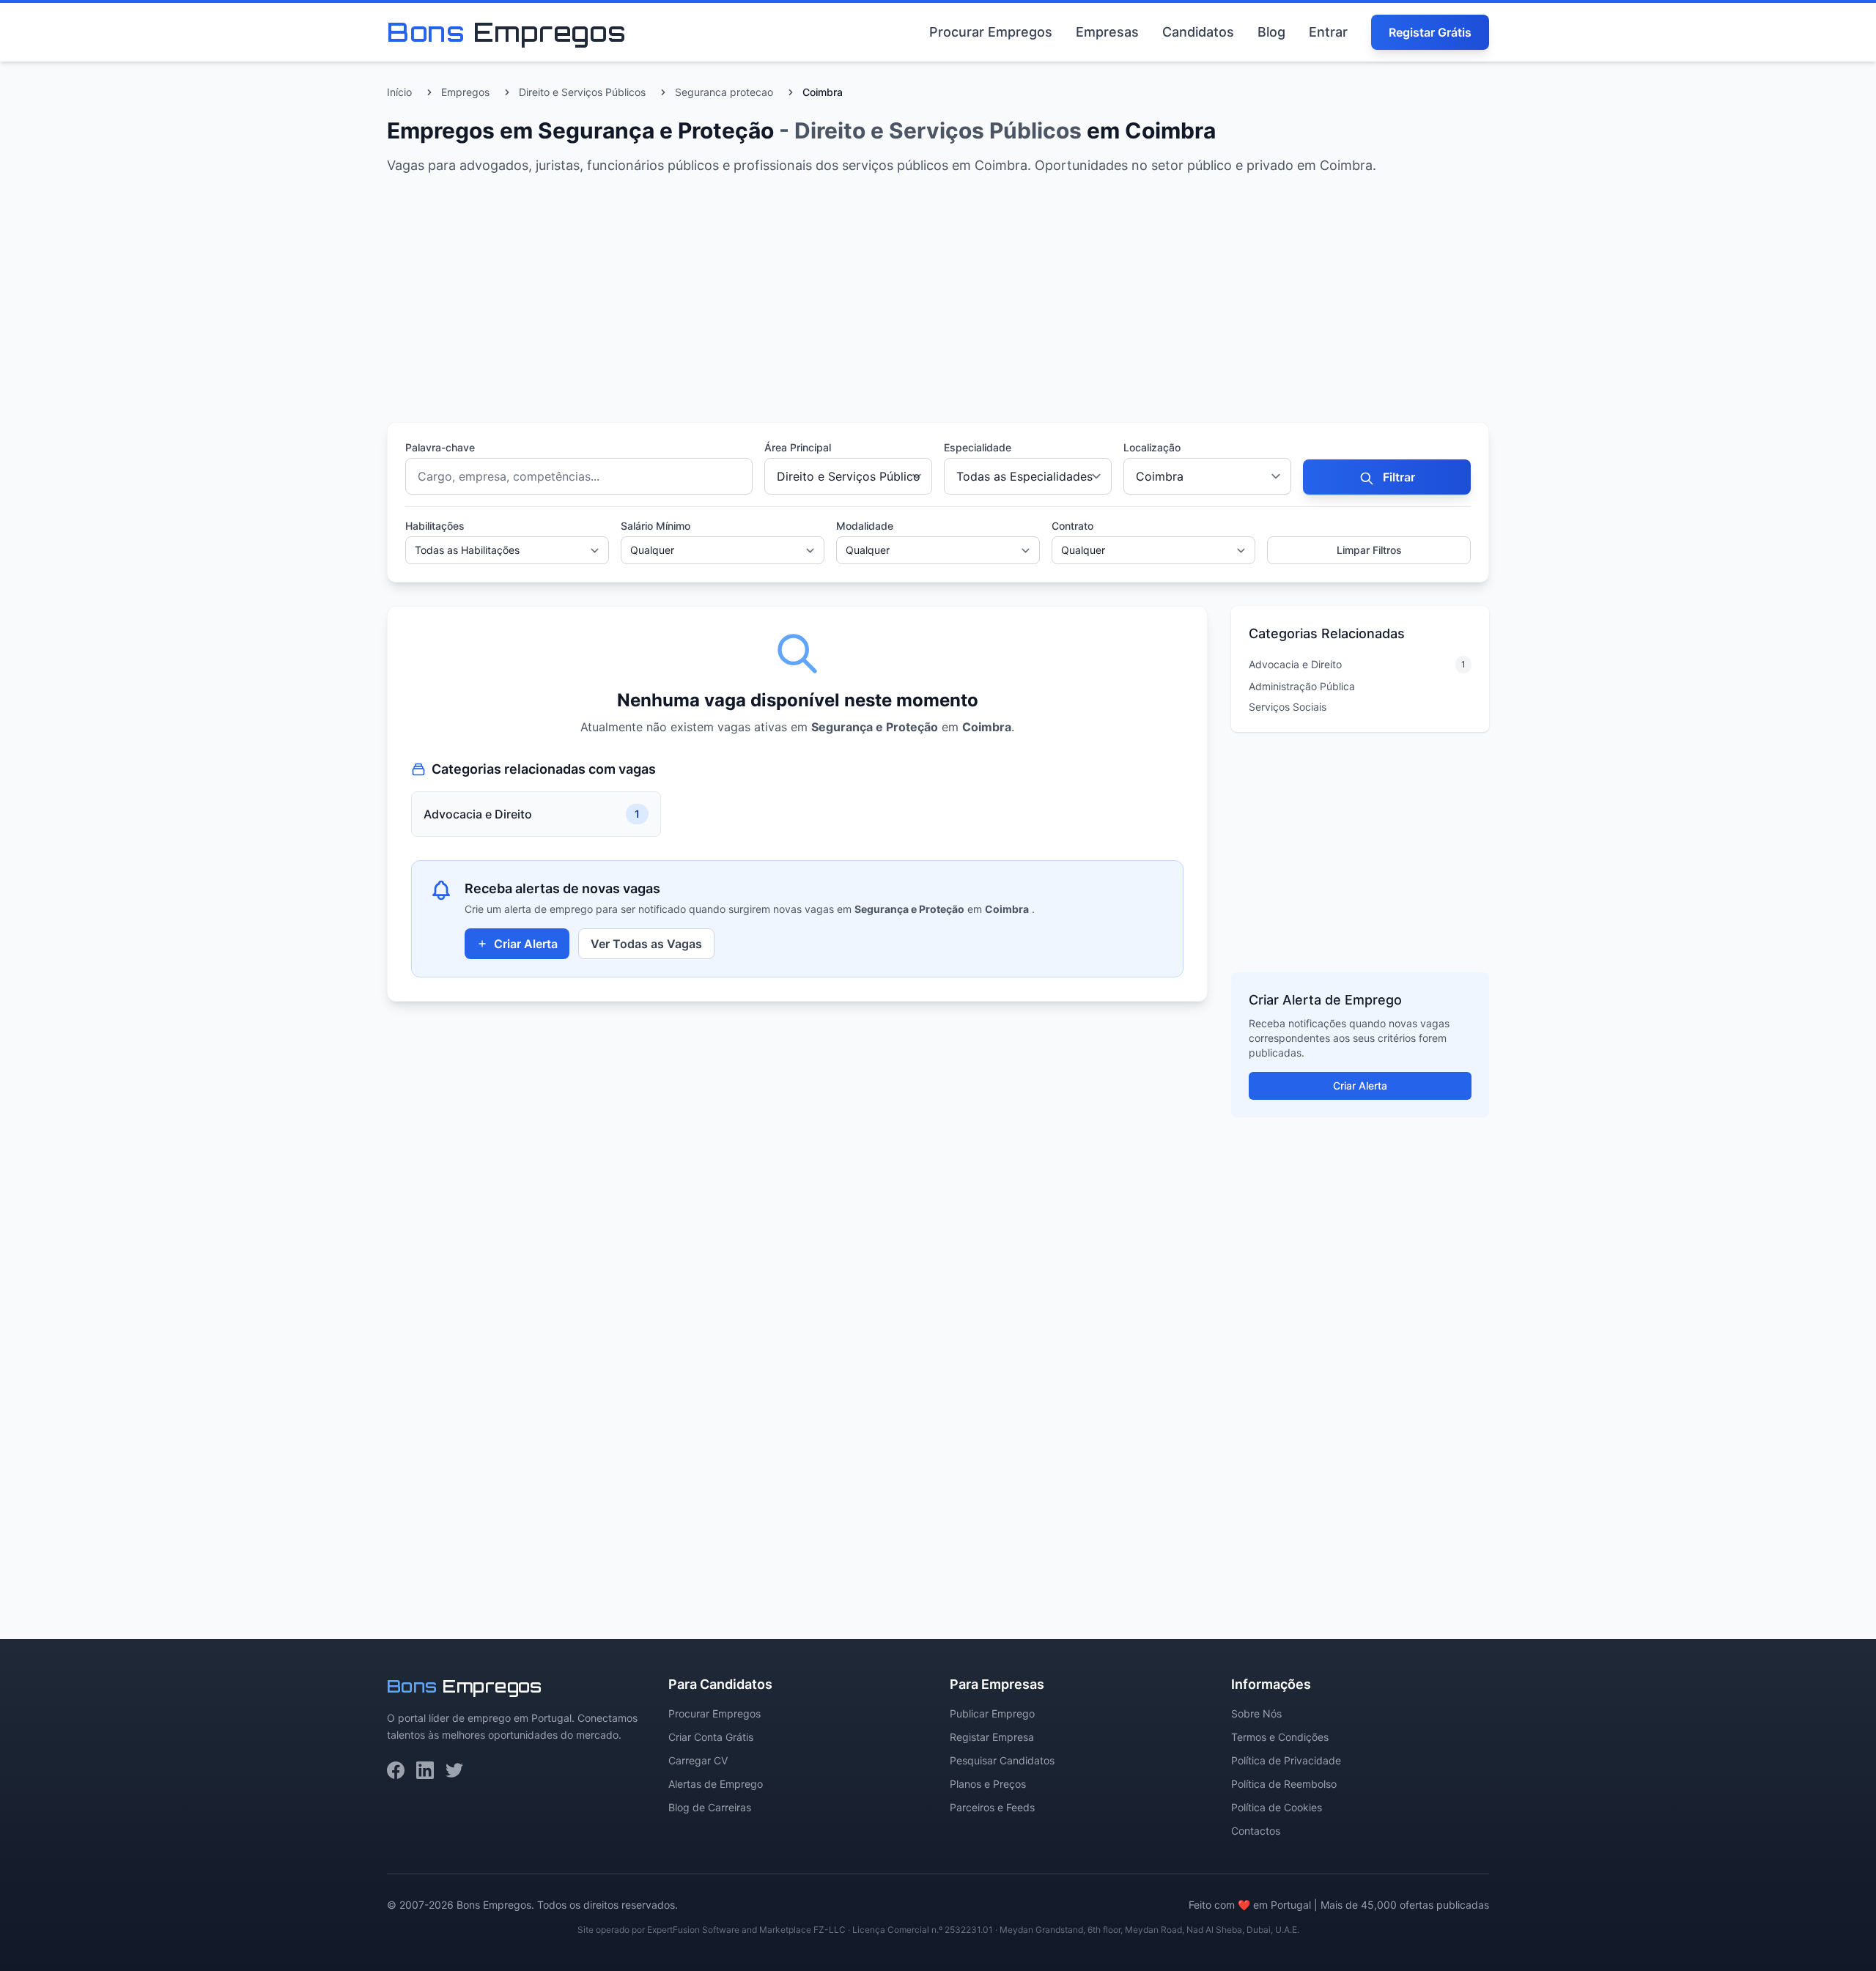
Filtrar (1397, 477)
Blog (1271, 32)
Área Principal (798, 447)
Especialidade (978, 447)
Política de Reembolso (1284, 1784)
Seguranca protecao (724, 92)
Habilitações (435, 526)
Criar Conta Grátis (711, 1737)
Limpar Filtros (1369, 550)
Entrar (1328, 32)
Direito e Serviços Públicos (582, 92)
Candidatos (1198, 32)
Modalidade (865, 526)
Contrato (1072, 526)
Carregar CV (698, 1760)
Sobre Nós (1256, 1713)
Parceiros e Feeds (992, 1807)
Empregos (465, 92)
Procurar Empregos (991, 32)
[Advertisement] (827, 302)
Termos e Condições (1280, 1737)
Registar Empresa (992, 1737)
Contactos (1256, 1831)
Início (399, 92)
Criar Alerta (526, 944)
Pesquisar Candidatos (1002, 1760)
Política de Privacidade (1286, 1760)
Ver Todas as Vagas (646, 944)
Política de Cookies (1277, 1807)
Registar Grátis (1430, 32)
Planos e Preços (988, 1784)
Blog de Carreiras (710, 1807)
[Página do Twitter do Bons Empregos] (454, 1770)
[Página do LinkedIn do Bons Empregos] (425, 1770)
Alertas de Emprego (716, 1784)
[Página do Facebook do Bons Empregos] (396, 1770)
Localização (1152, 447)
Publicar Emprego (992, 1713)
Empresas (1107, 32)
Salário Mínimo (656, 526)
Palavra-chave (440, 447)
